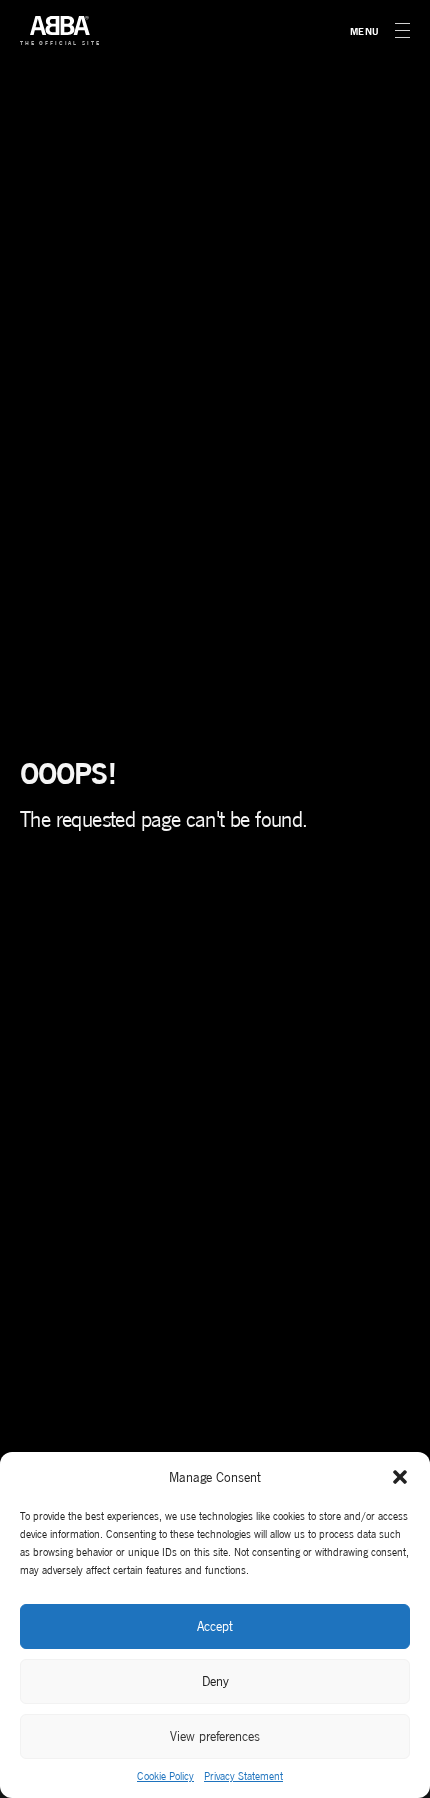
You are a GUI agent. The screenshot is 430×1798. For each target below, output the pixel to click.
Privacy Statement (243, 1776)
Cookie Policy (165, 1776)
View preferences (215, 1736)
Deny (215, 1681)
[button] (400, 1477)
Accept (215, 1626)
